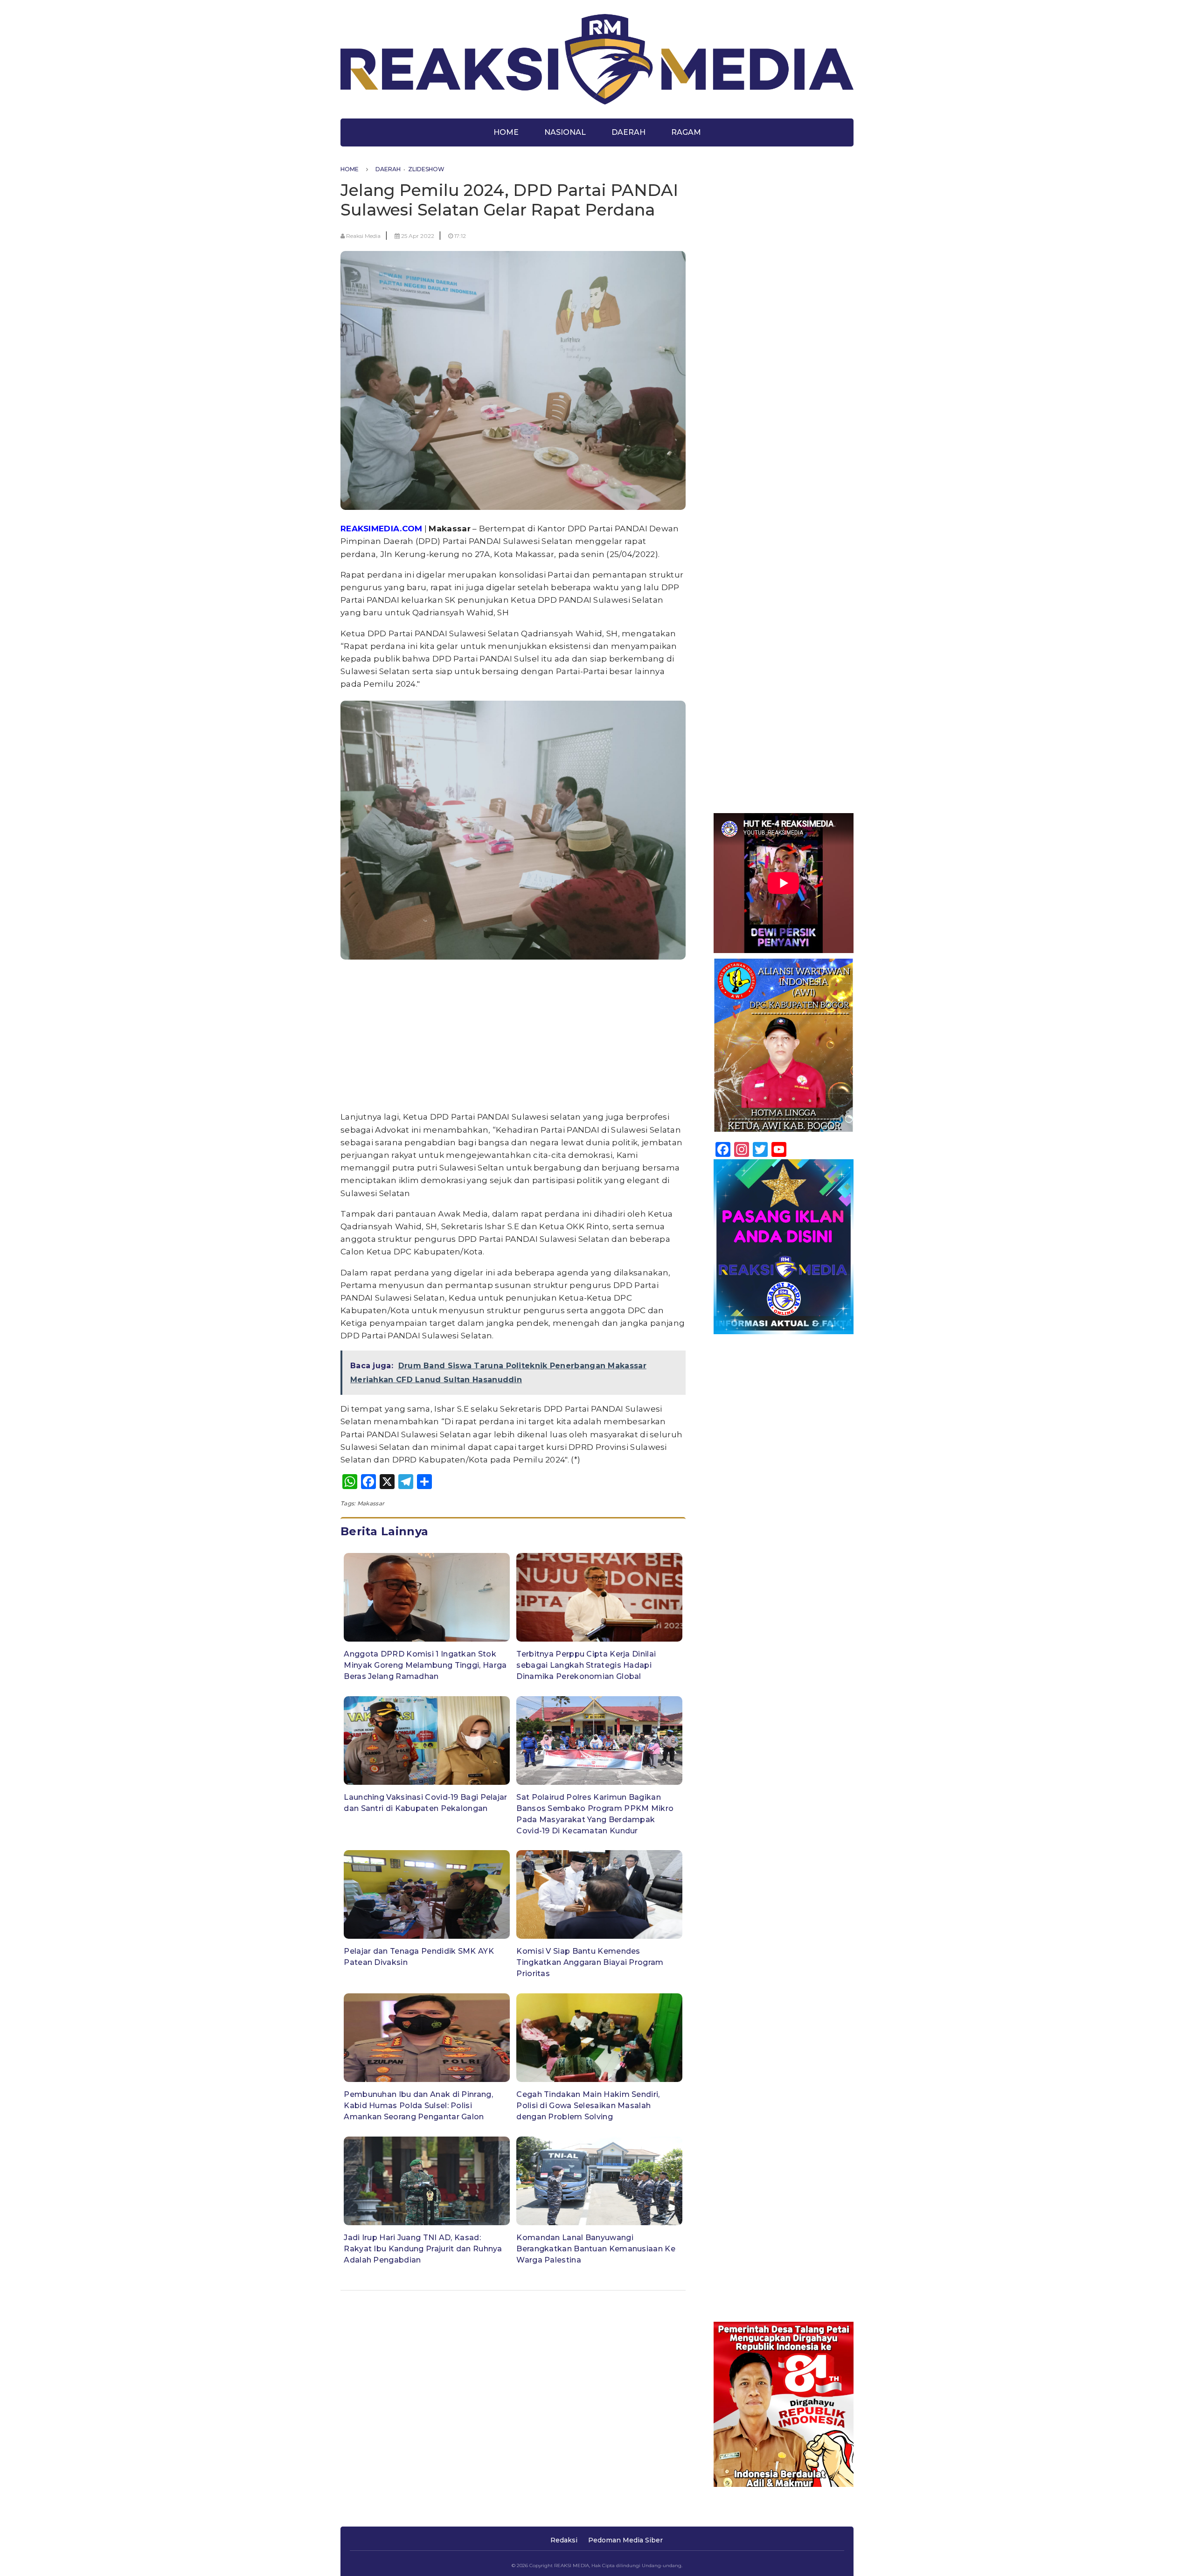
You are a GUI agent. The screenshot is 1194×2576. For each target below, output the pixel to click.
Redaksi (564, 2540)
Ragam (686, 132)
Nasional (565, 132)
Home (506, 132)
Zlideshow (426, 169)
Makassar (371, 1503)
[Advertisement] (513, 1037)
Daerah (628, 132)
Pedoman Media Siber (625, 2540)
